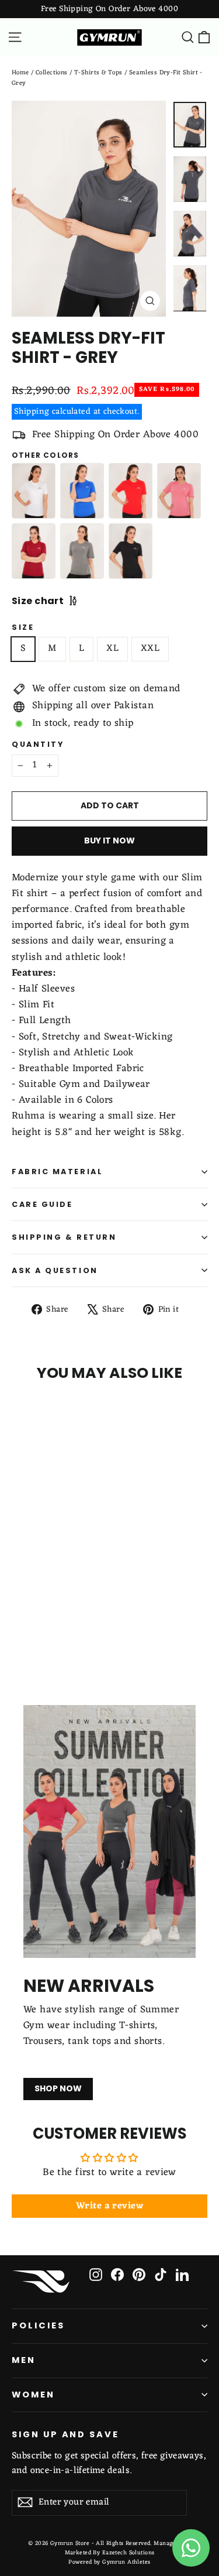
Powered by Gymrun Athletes (109, 2562)
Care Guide (42, 1204)
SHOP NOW (58, 2088)
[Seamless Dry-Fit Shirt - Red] (131, 491)
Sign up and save (65, 2434)
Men (24, 2360)
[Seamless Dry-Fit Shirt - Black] (131, 551)
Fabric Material (57, 1172)
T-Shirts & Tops (98, 73)
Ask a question (55, 1270)
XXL (150, 649)
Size (23, 627)
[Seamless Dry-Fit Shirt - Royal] (82, 491)
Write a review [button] (109, 2206)
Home (20, 73)
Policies (38, 2325)
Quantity (38, 744)
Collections (52, 73)
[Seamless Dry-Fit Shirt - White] (34, 491)
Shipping (32, 411)
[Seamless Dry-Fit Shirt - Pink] (179, 491)
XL (112, 649)
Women (33, 2395)
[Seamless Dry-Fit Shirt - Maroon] (34, 551)
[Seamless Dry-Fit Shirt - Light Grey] (82, 551)
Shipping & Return (64, 1237)
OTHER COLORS (45, 455)
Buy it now (109, 841)
